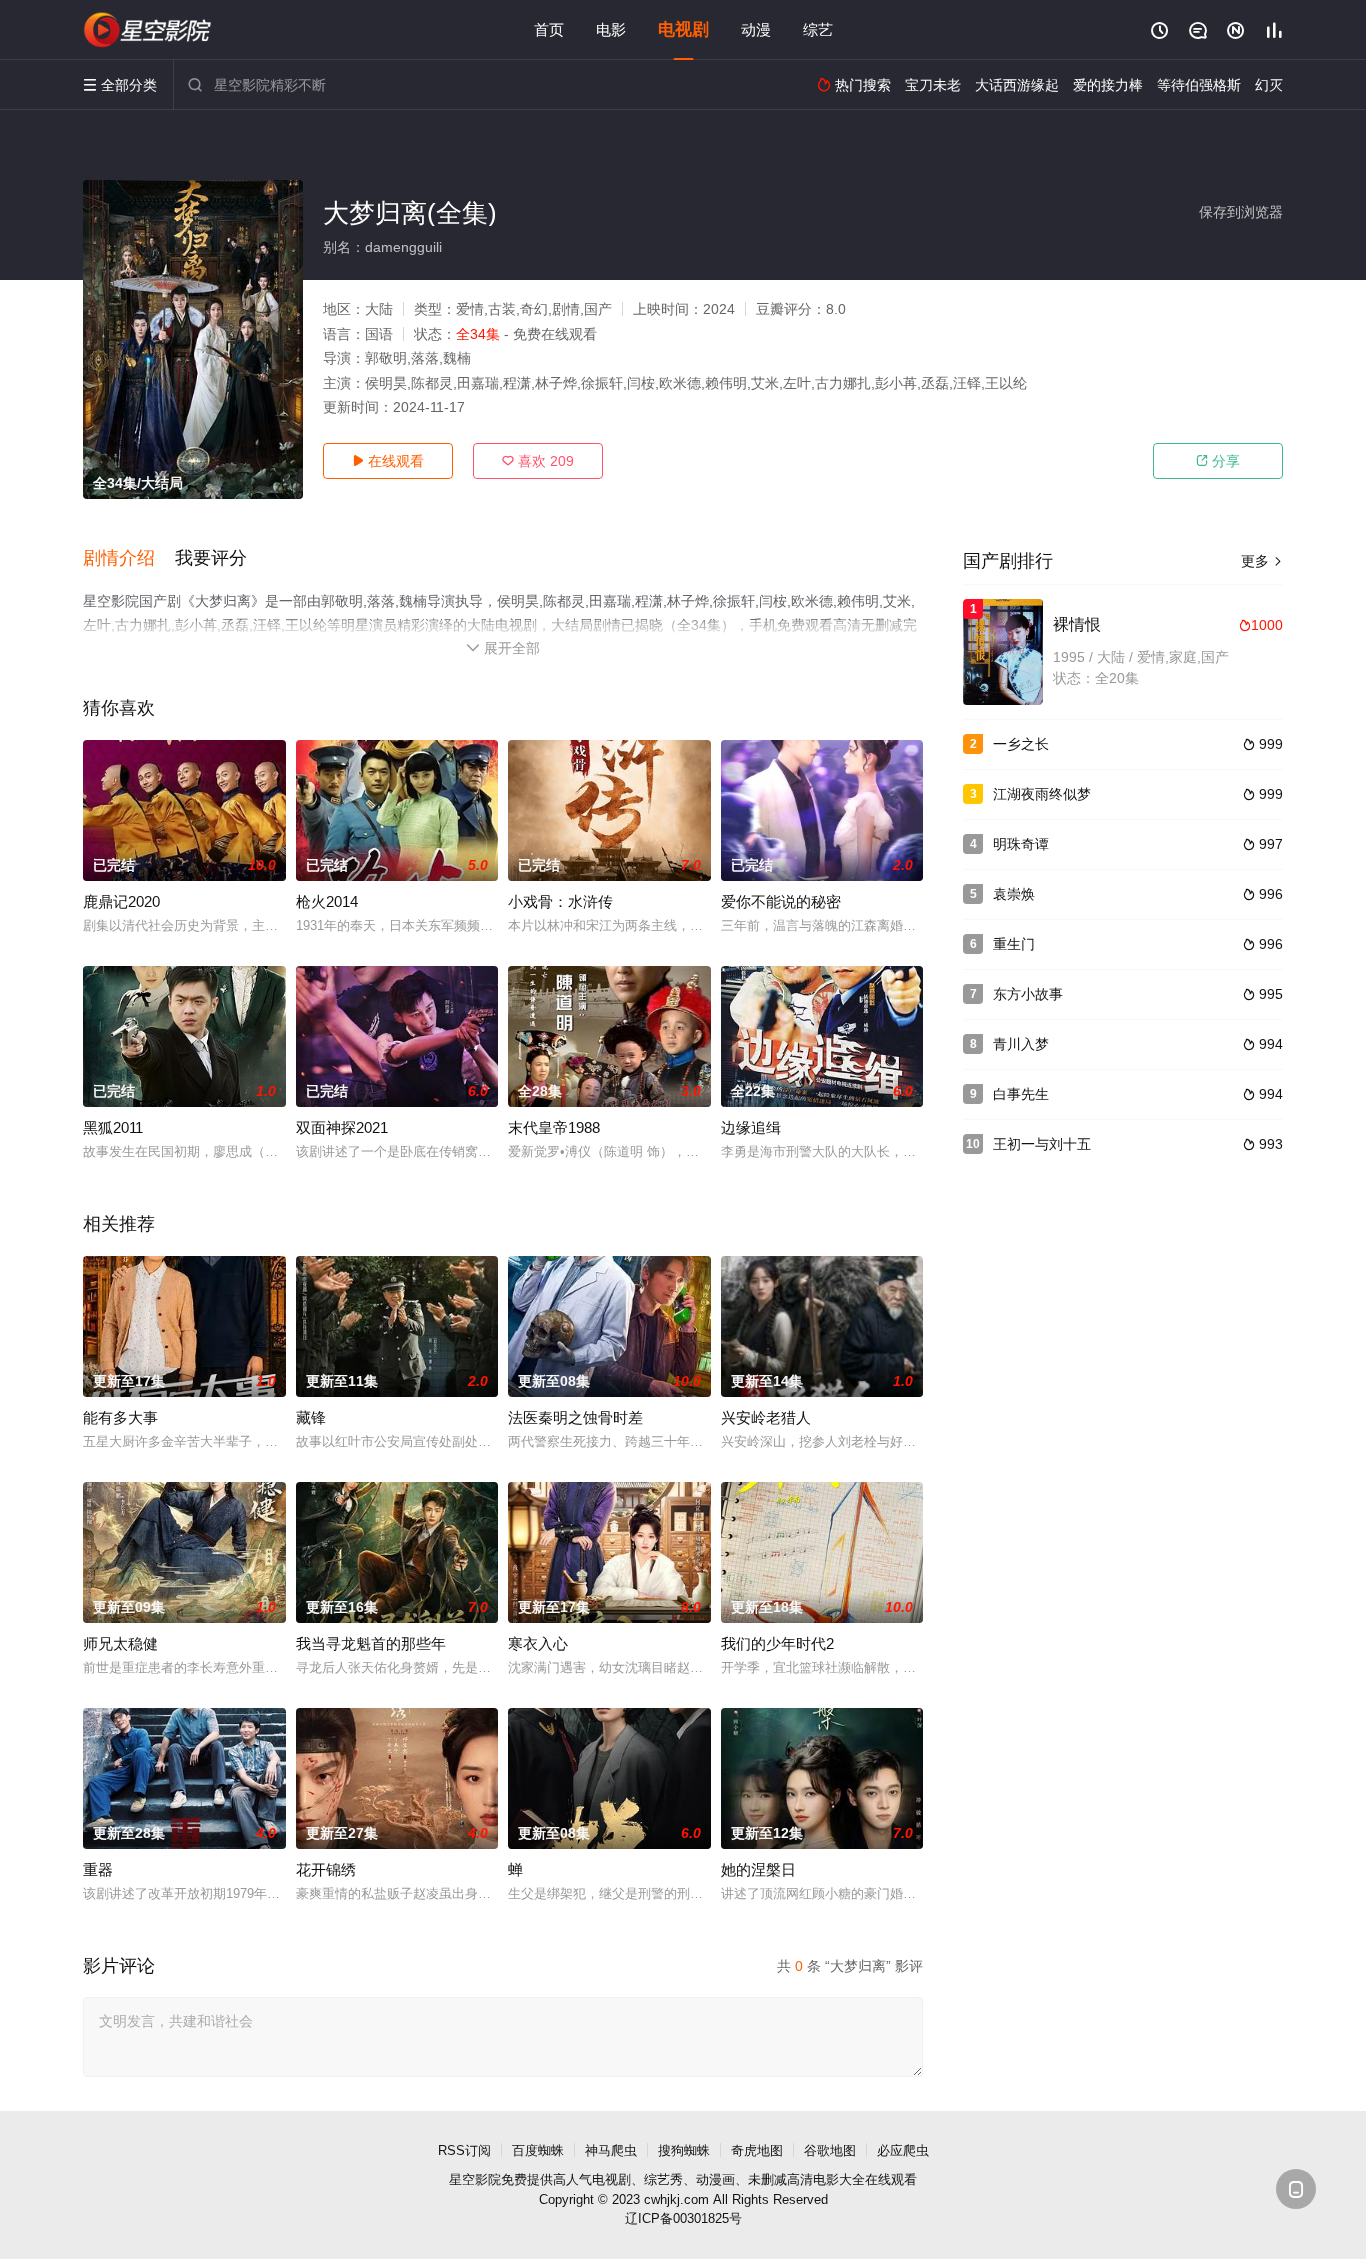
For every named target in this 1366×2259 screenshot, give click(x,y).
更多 (1262, 561)
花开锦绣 (326, 1869)
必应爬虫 (903, 2150)
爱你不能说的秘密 (781, 901)
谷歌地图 (830, 2150)
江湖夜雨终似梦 (1042, 794)
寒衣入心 (538, 1643)
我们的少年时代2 (777, 1643)
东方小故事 (1028, 994)
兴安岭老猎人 (766, 1417)
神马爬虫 (611, 2150)
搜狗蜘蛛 (684, 2150)
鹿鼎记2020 (121, 901)
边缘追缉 (751, 1127)
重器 (98, 1869)
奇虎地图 (757, 2150)
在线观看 (388, 461)
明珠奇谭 (1021, 844)
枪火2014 (327, 901)
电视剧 (683, 29)
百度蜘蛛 (538, 2150)
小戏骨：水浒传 (560, 901)
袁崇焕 (1014, 894)
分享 (1218, 461)
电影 (611, 29)
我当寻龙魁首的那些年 (371, 1643)
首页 (549, 29)
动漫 (756, 29)
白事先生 (1021, 1094)
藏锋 (311, 1417)
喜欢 (538, 461)
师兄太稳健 (120, 1643)
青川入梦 (1021, 1044)
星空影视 (148, 30)
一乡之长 (1021, 744)
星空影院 (475, 2179)
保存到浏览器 (1241, 212)
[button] (129, 559)
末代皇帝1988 (554, 1127)
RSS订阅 (464, 2150)
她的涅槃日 (758, 1869)
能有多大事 (120, 1417)
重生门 (1014, 944)
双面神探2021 (342, 1127)
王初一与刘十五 (1042, 1144)
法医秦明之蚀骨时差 (575, 1417)
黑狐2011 (113, 1127)
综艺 (818, 29)
